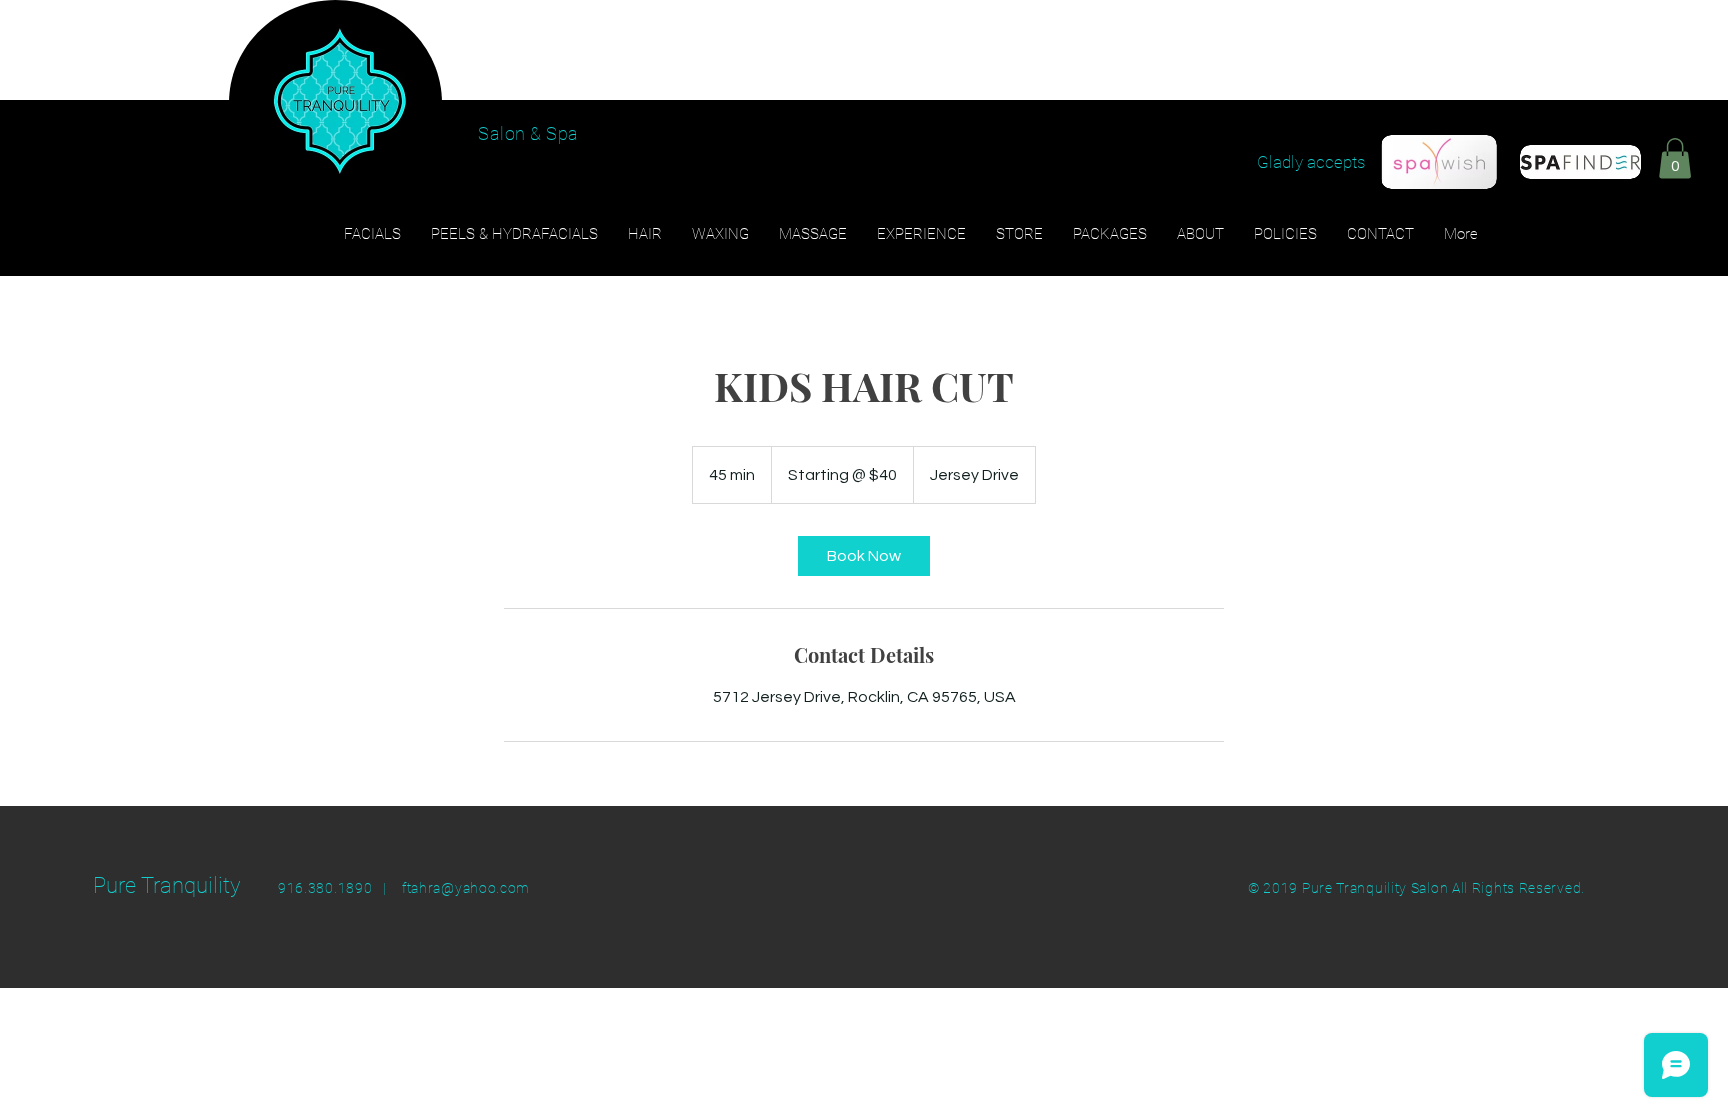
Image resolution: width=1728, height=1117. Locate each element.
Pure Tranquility (167, 885)
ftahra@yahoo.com (466, 888)
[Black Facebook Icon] (1616, 141)
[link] (864, 556)
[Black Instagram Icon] (1655, 141)
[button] (1675, 158)
